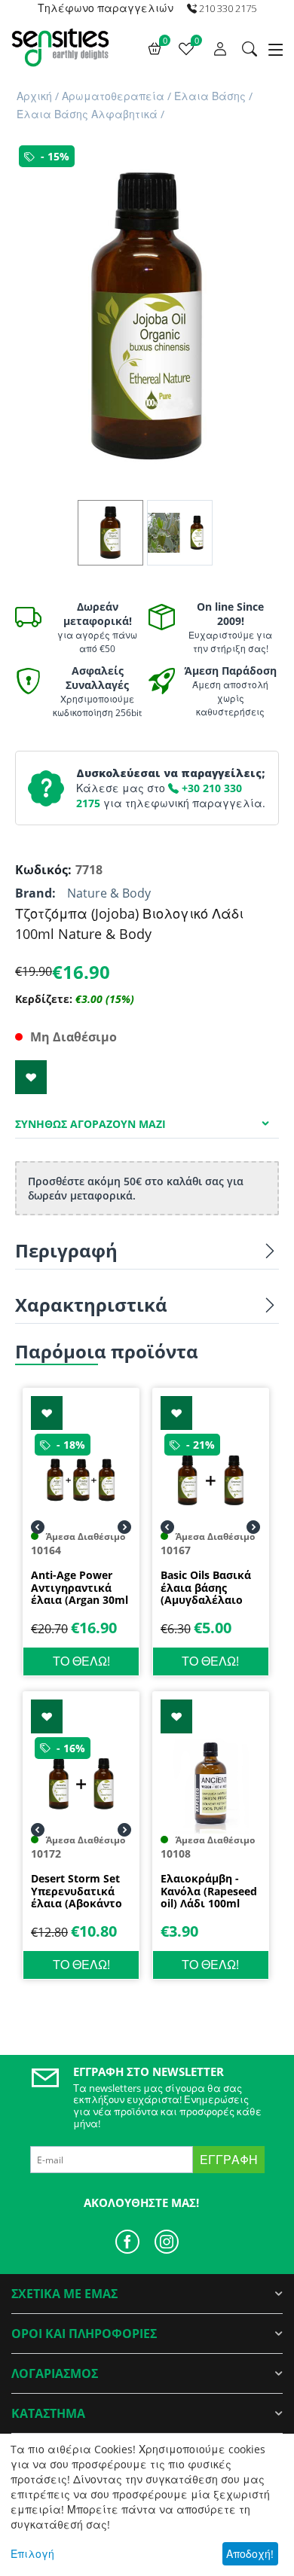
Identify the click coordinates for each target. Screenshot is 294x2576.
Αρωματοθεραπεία (113, 96)
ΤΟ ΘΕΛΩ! (81, 1661)
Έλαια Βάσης (210, 96)
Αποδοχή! (250, 2554)
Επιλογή (32, 2554)
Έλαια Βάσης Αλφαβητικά (87, 114)
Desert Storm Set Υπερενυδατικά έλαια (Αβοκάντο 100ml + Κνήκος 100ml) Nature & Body (77, 1892)
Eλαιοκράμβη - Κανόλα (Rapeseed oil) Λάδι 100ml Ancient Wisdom (209, 1892)
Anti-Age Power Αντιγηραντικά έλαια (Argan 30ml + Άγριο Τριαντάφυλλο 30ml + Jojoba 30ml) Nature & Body (80, 1588)
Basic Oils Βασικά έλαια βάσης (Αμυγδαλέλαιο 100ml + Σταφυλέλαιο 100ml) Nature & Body (206, 1588)
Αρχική (34, 96)
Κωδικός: (41, 870)
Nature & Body (109, 893)
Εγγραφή (229, 2160)
